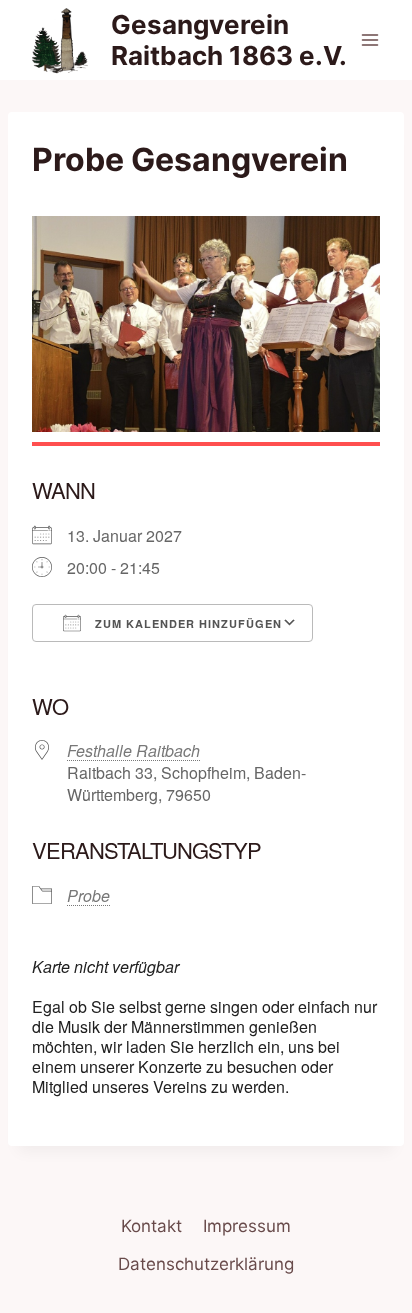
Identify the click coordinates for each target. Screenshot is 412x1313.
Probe (88, 895)
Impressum (247, 1226)
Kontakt (151, 1226)
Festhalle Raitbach (133, 750)
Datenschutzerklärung (206, 1264)
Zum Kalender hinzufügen (186, 623)
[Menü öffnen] (369, 39)
